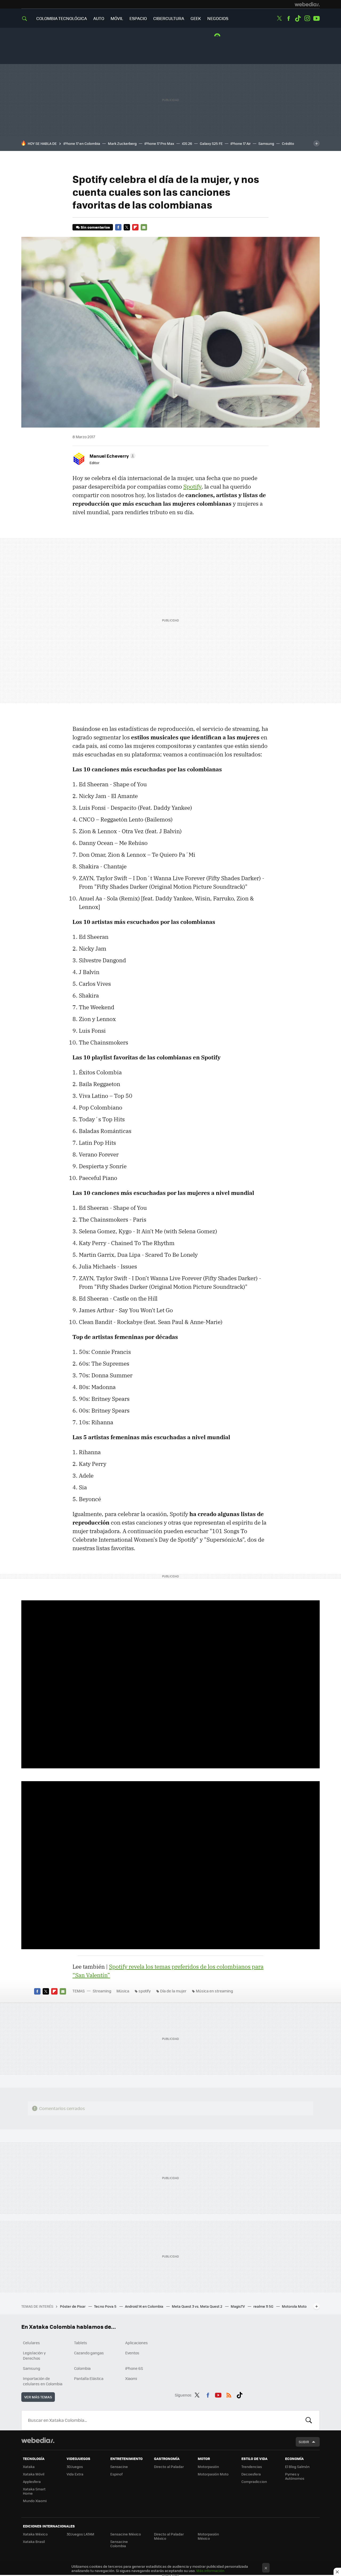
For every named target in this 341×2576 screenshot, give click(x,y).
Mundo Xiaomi (35, 2501)
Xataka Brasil (34, 2541)
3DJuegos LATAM (80, 2534)
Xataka (29, 2467)
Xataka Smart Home (34, 2491)
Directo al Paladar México (169, 2536)
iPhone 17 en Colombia (82, 143)
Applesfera (32, 2481)
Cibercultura (169, 18)
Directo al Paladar (169, 2467)
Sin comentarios (95, 227)
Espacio (138, 18)
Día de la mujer (173, 1991)
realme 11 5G (264, 2306)
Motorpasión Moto (213, 2474)
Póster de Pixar (73, 2306)
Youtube (316, 18)
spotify (145, 1991)
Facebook (289, 18)
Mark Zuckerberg (122, 143)
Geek (196, 18)
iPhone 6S (134, 2368)
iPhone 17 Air (241, 143)
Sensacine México (126, 2534)
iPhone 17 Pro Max (159, 143)
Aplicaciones (137, 2343)
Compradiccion (254, 2481)
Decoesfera (251, 2474)
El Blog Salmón (297, 2467)
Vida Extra (75, 2474)
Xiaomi (131, 2378)
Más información (210, 2571)
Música (123, 1991)
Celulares (31, 2343)
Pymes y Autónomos (295, 2476)
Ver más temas (38, 2397)
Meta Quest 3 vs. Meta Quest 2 (197, 2306)
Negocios (218, 18)
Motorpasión (208, 2467)
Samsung (266, 143)
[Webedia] (307, 4)
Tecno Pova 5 (106, 2306)
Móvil (117, 18)
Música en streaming (214, 1991)
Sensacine (119, 2467)
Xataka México (35, 2534)
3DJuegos (75, 2467)
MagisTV (238, 2306)
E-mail (144, 227)
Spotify (192, 487)
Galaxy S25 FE (211, 143)
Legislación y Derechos (34, 2355)
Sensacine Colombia (119, 2544)
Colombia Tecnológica (62, 18)
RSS (229, 2394)
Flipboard (135, 227)
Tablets (81, 2343)
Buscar (309, 2420)
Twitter (279, 18)
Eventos (132, 2353)
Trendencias (252, 2467)
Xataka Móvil (34, 2474)
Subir (304, 2442)
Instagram (307, 18)
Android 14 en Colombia (145, 2306)
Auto (99, 18)
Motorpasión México (208, 2536)
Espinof (116, 2474)
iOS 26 (187, 143)
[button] (112, 456)
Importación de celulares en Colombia (43, 2381)
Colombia (82, 2368)
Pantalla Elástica (89, 2378)
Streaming (102, 1991)
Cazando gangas (89, 2353)
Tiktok (298, 18)
